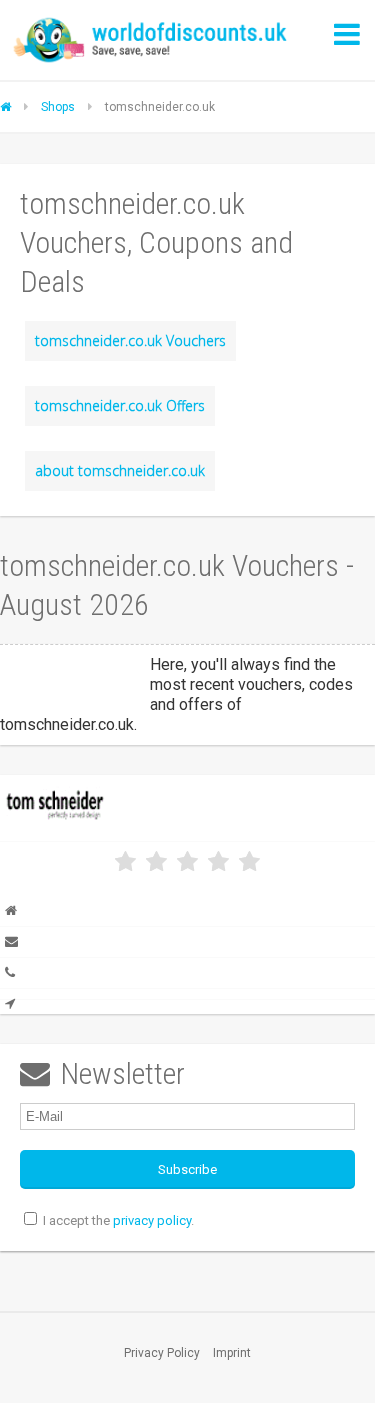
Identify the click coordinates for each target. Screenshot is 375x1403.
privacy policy (152, 1220)
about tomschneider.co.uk (120, 470)
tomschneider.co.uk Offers (120, 405)
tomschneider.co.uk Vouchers (130, 340)
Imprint (232, 1353)
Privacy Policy (162, 1353)
